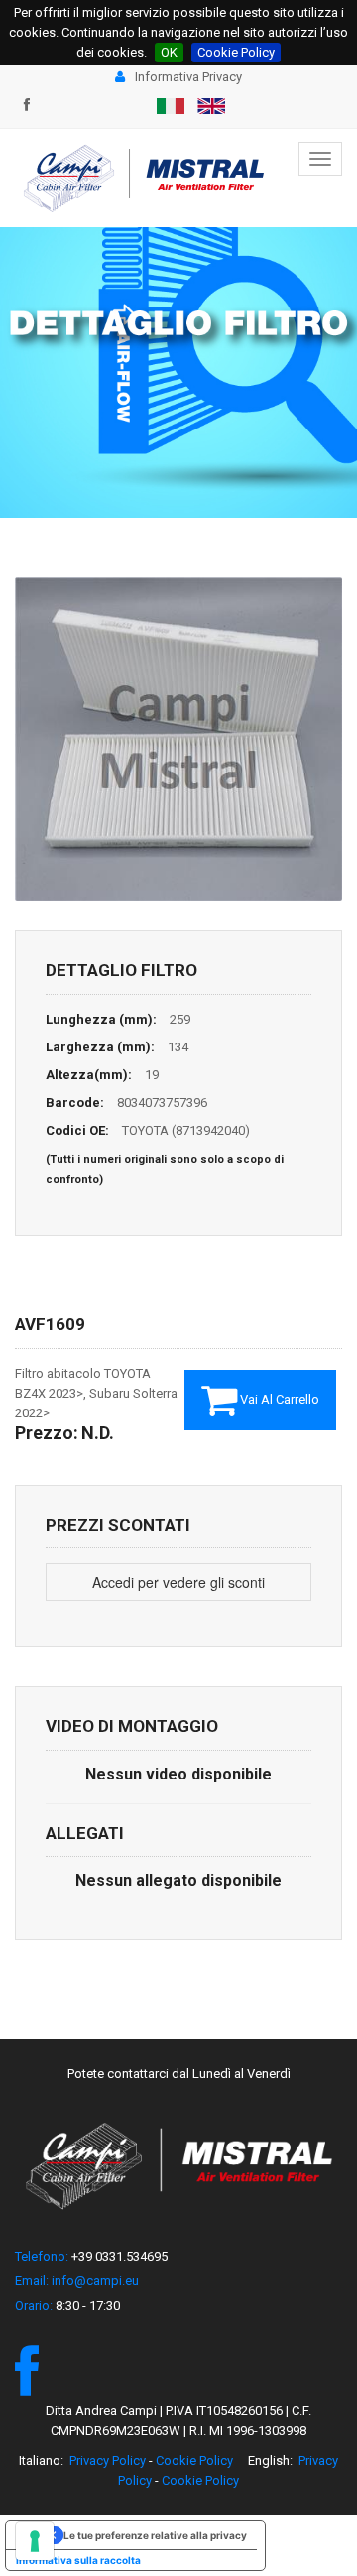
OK (169, 52)
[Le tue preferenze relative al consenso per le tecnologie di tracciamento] (35, 2541)
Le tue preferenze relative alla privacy (155, 2535)
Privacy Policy (108, 2460)
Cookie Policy (236, 52)
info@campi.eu (95, 2281)
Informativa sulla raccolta (78, 2560)
